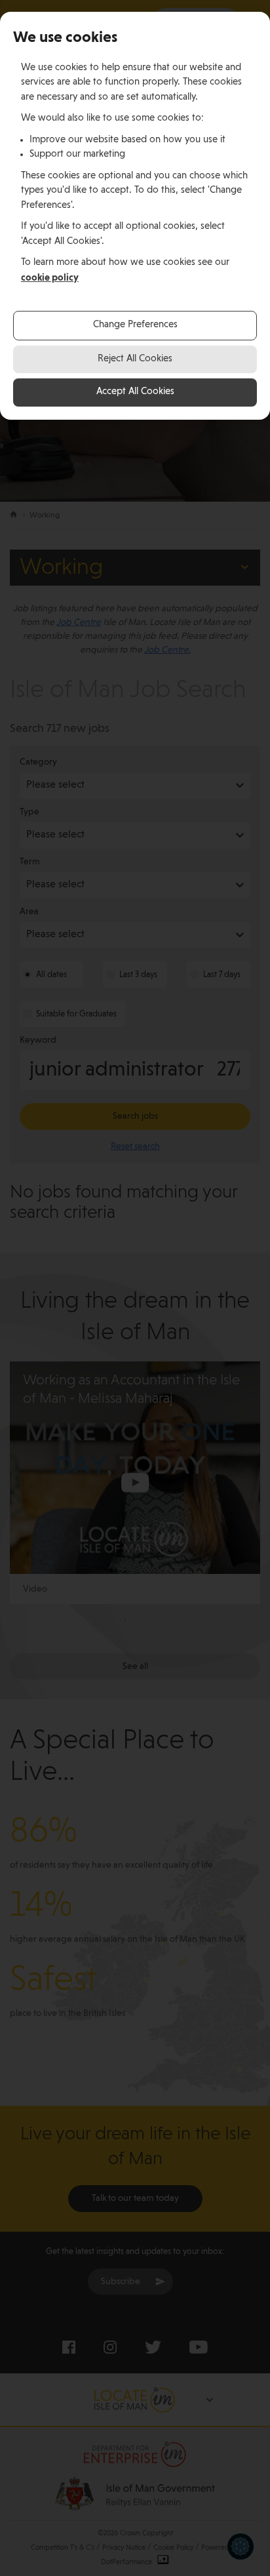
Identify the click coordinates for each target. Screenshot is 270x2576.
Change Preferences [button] (135, 325)
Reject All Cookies (135, 359)
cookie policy (50, 278)
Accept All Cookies (135, 392)
